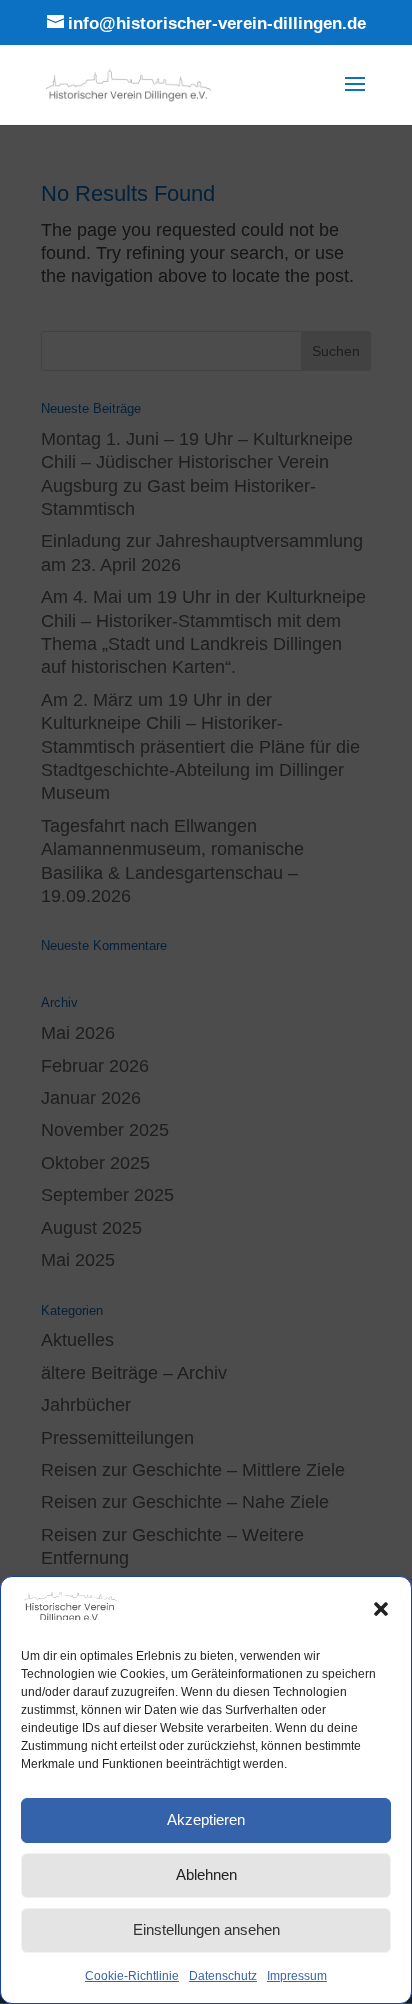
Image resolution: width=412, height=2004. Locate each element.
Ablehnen (206, 1874)
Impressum (297, 1976)
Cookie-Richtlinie (132, 1976)
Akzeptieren (206, 1819)
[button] (381, 1609)
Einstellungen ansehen (206, 1929)
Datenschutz (223, 1976)
